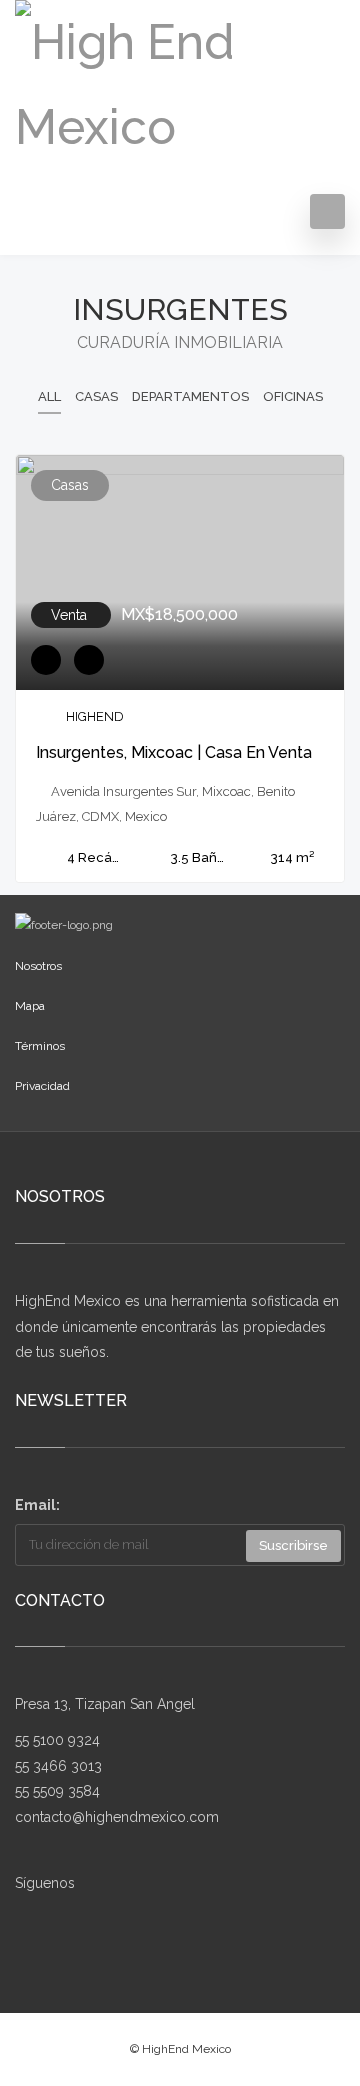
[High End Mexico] (180, 80)
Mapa (30, 1006)
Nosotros (38, 966)
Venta (71, 615)
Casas (96, 396)
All (49, 396)
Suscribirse (293, 1545)
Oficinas (293, 396)
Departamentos (190, 396)
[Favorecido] (46, 660)
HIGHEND (95, 716)
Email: (37, 1505)
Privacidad (42, 1086)
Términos (40, 1046)
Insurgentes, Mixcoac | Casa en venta (174, 752)
